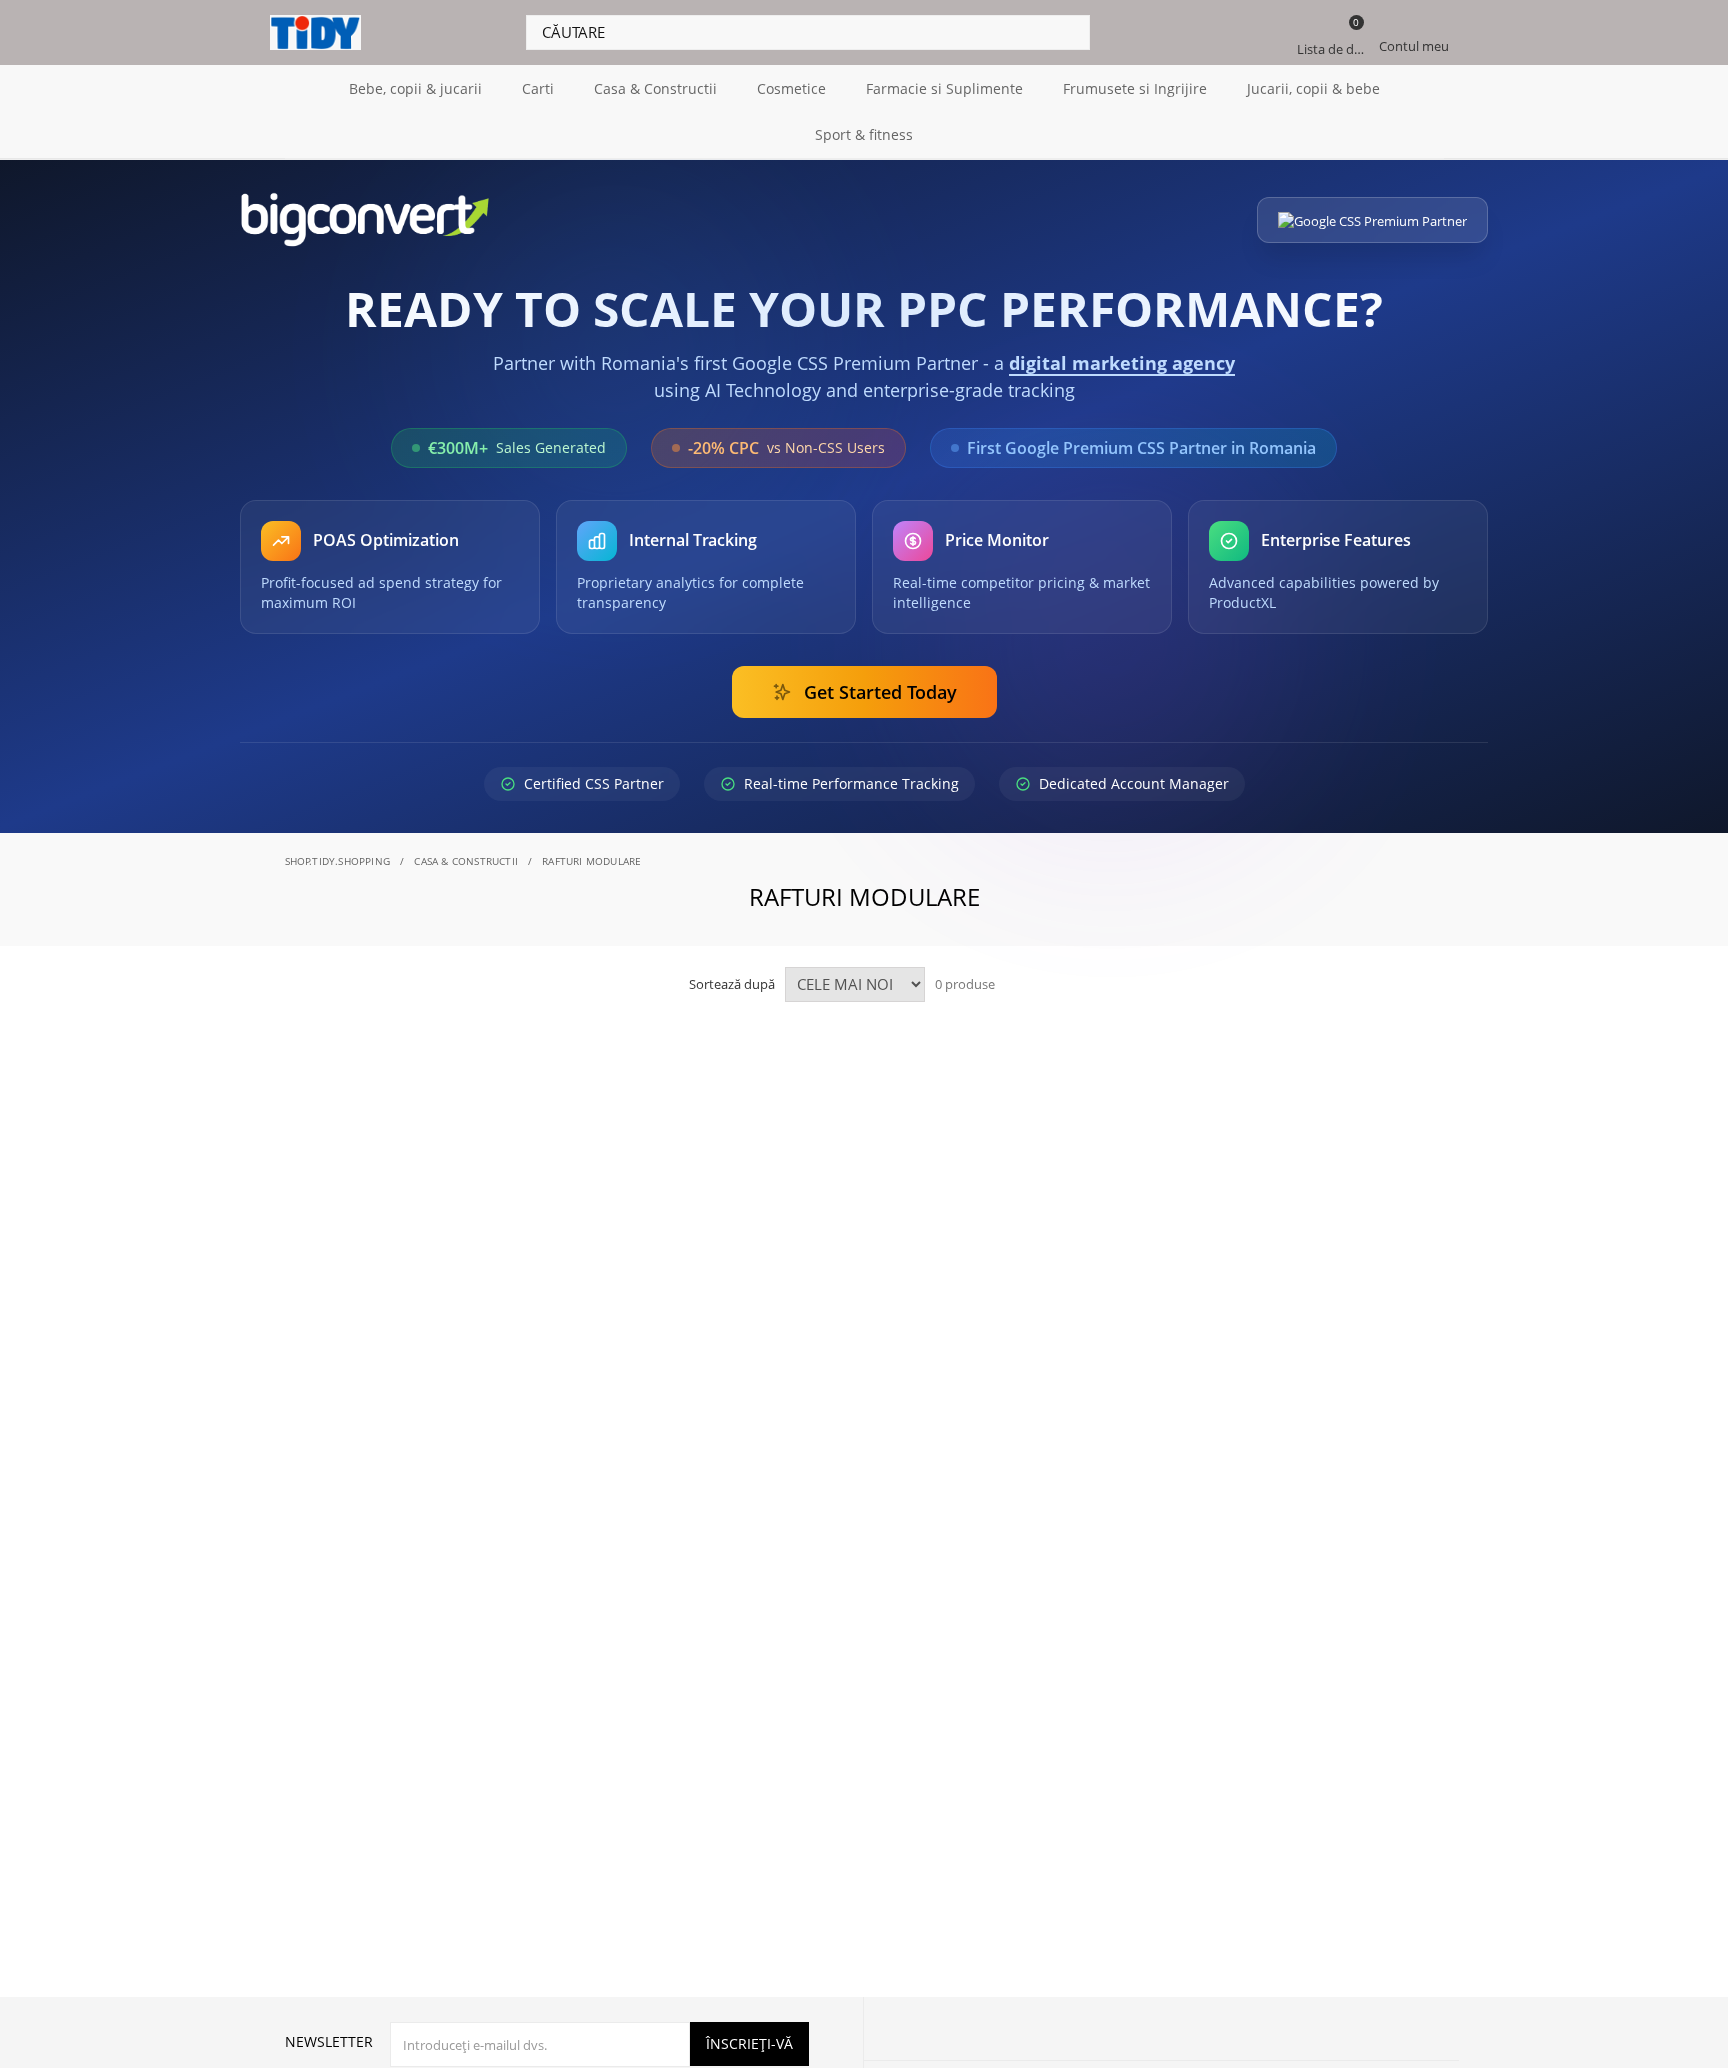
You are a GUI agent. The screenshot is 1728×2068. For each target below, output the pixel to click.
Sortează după (732, 984)
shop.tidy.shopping (338, 861)
